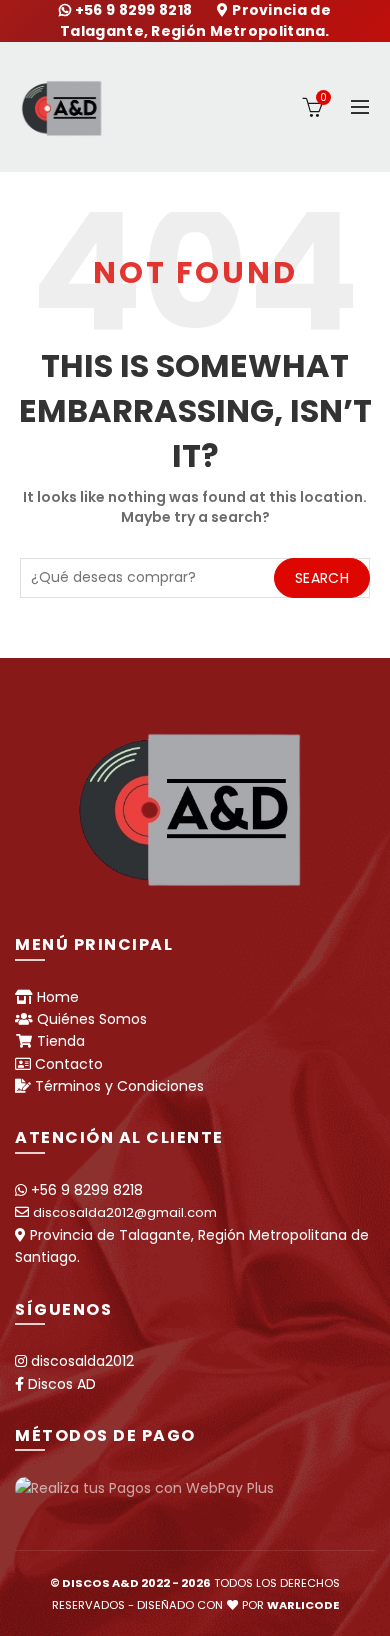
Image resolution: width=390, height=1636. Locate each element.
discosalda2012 (82, 1361)
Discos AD (62, 1384)
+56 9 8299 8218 (135, 10)
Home (58, 997)
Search (322, 578)
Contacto (69, 1064)
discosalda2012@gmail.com (125, 1212)
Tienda (61, 1041)
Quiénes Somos (92, 1019)
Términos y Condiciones (119, 1086)
